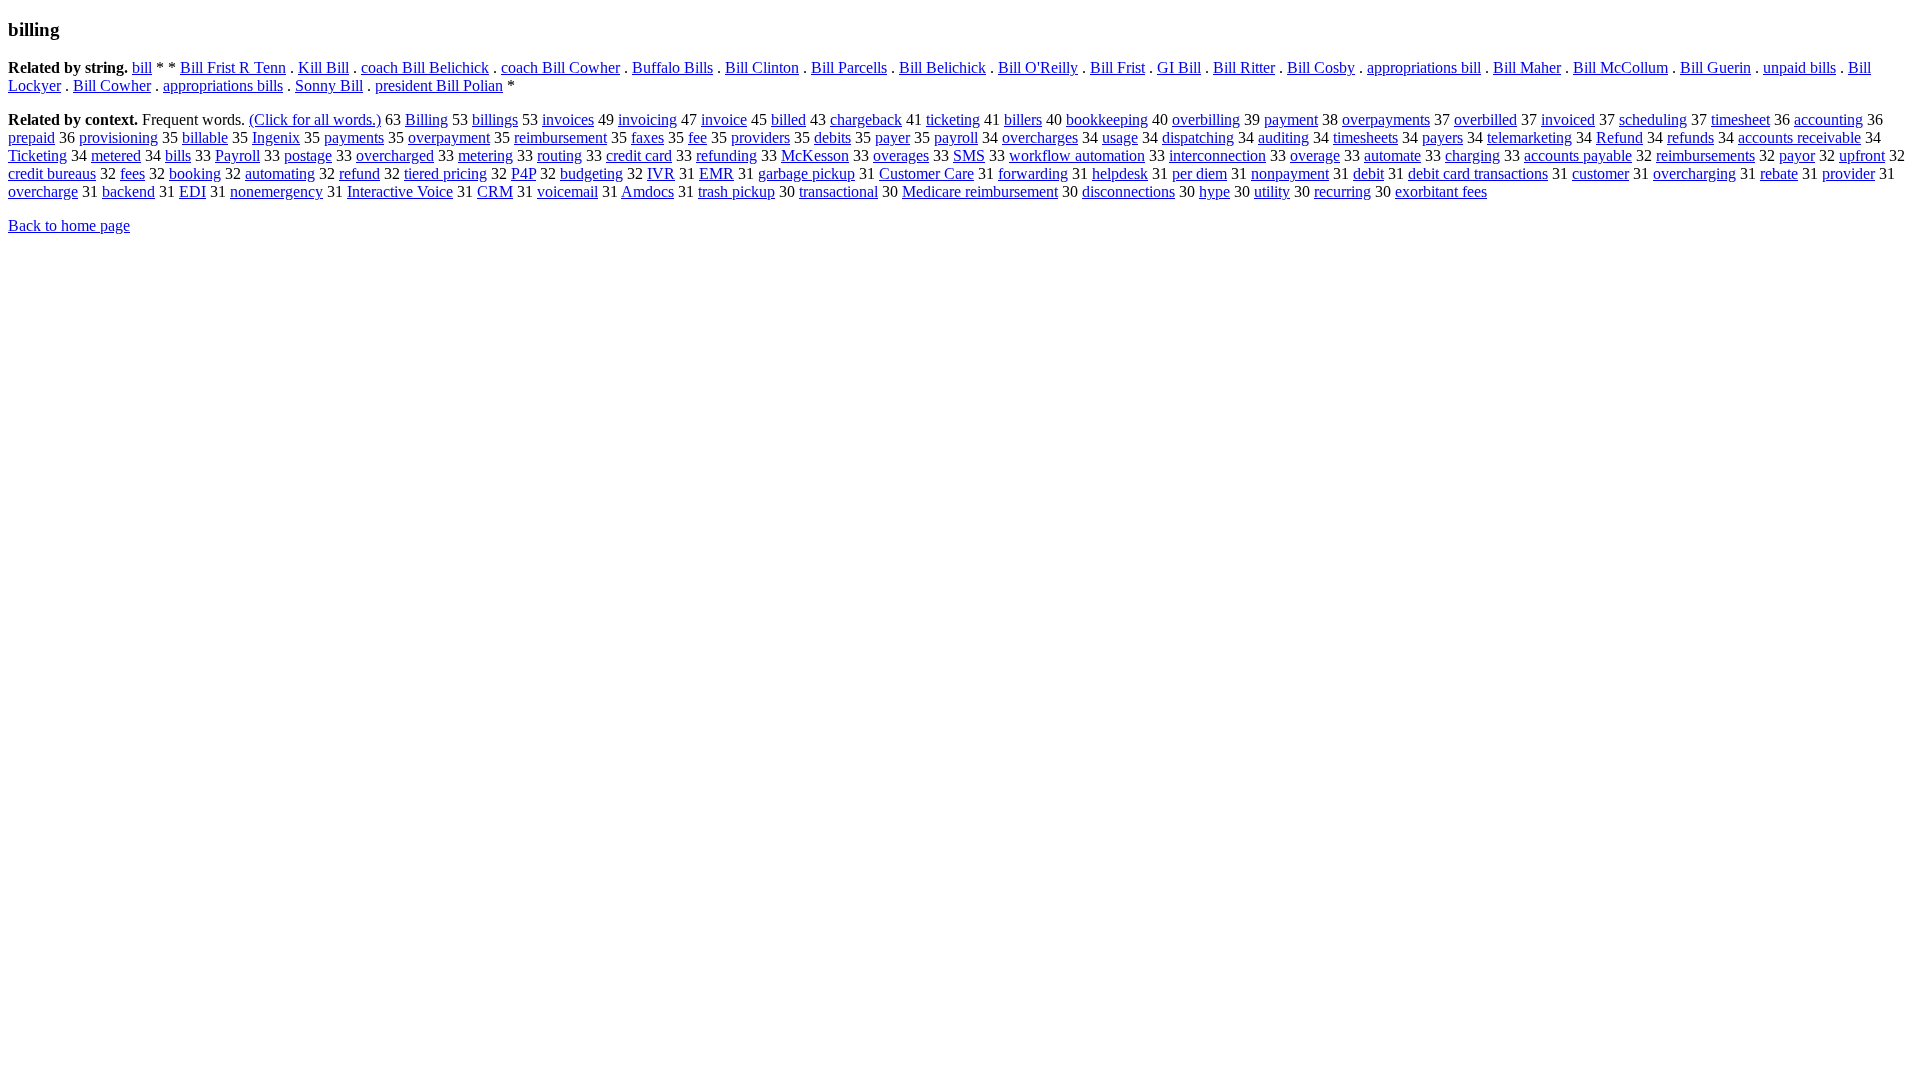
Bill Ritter (1244, 67)
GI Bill (1179, 67)
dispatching (1198, 137)
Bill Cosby (1321, 67)
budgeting (591, 173)
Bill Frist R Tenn (233, 67)
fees (132, 173)
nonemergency (276, 191)
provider (1848, 173)
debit (1368, 173)
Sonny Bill (329, 85)
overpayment (449, 137)
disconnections (1128, 191)
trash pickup (736, 191)
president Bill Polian (439, 85)
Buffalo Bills (672, 67)
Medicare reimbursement (980, 191)
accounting (1828, 119)
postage (308, 155)
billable (205, 137)
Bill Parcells (849, 67)
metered (116, 155)
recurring (1342, 191)
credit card (639, 155)
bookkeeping (1107, 119)
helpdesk (1120, 173)
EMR (716, 173)
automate (1392, 155)
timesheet (1740, 119)
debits (832, 137)
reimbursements (1705, 155)
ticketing (953, 119)
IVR (661, 173)
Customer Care (926, 173)
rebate (1779, 173)
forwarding (1033, 173)
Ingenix (276, 137)
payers (1442, 137)
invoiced (1568, 119)
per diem (1199, 173)
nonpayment (1290, 173)
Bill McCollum (1620, 67)
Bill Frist (1117, 67)
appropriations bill (1424, 67)
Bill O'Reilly (1038, 67)
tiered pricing (445, 173)
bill (142, 67)
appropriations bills (223, 85)
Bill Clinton (762, 67)
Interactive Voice (400, 191)
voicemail (567, 191)
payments (354, 137)
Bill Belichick (942, 67)
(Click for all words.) (315, 119)
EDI (192, 191)
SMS (969, 155)
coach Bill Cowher (560, 67)
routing (559, 155)
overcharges (1040, 137)
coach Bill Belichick (425, 67)
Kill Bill (323, 67)
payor (1797, 155)
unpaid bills (1799, 67)
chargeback (866, 119)
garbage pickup (806, 173)
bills (178, 155)
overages (901, 155)
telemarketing (1529, 137)
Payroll (237, 155)
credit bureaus (52, 173)
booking (195, 173)
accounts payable (1578, 155)
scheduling (1653, 119)
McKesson (815, 155)
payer (892, 137)
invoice (724, 119)
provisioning (118, 137)
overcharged (395, 155)
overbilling (1206, 119)
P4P (523, 173)
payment (1291, 119)
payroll (956, 137)
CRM (495, 191)
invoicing (647, 119)
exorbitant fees (1441, 191)
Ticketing (37, 155)
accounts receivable (1799, 137)
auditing (1283, 137)
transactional (838, 191)
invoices (568, 119)
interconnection (1217, 155)
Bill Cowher (112, 85)
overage (1315, 155)
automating (280, 173)
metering (485, 155)
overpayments (1386, 119)
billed (788, 119)
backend (128, 191)
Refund (1619, 137)
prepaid (31, 137)
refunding (726, 155)
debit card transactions (1478, 173)
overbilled (1485, 119)
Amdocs (647, 191)
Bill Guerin (1715, 67)
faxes (647, 137)
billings (495, 119)
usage (1120, 137)
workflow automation (1077, 155)
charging (1472, 155)
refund (359, 173)
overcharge (43, 191)
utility (1272, 191)
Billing (426, 119)
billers (1023, 119)
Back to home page (69, 225)
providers (760, 137)
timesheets (1365, 137)
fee (697, 137)
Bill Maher (1527, 67)
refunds (1690, 137)
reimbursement (560, 137)
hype (1214, 191)
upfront (1862, 155)
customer (1600, 173)
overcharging (1694, 173)
